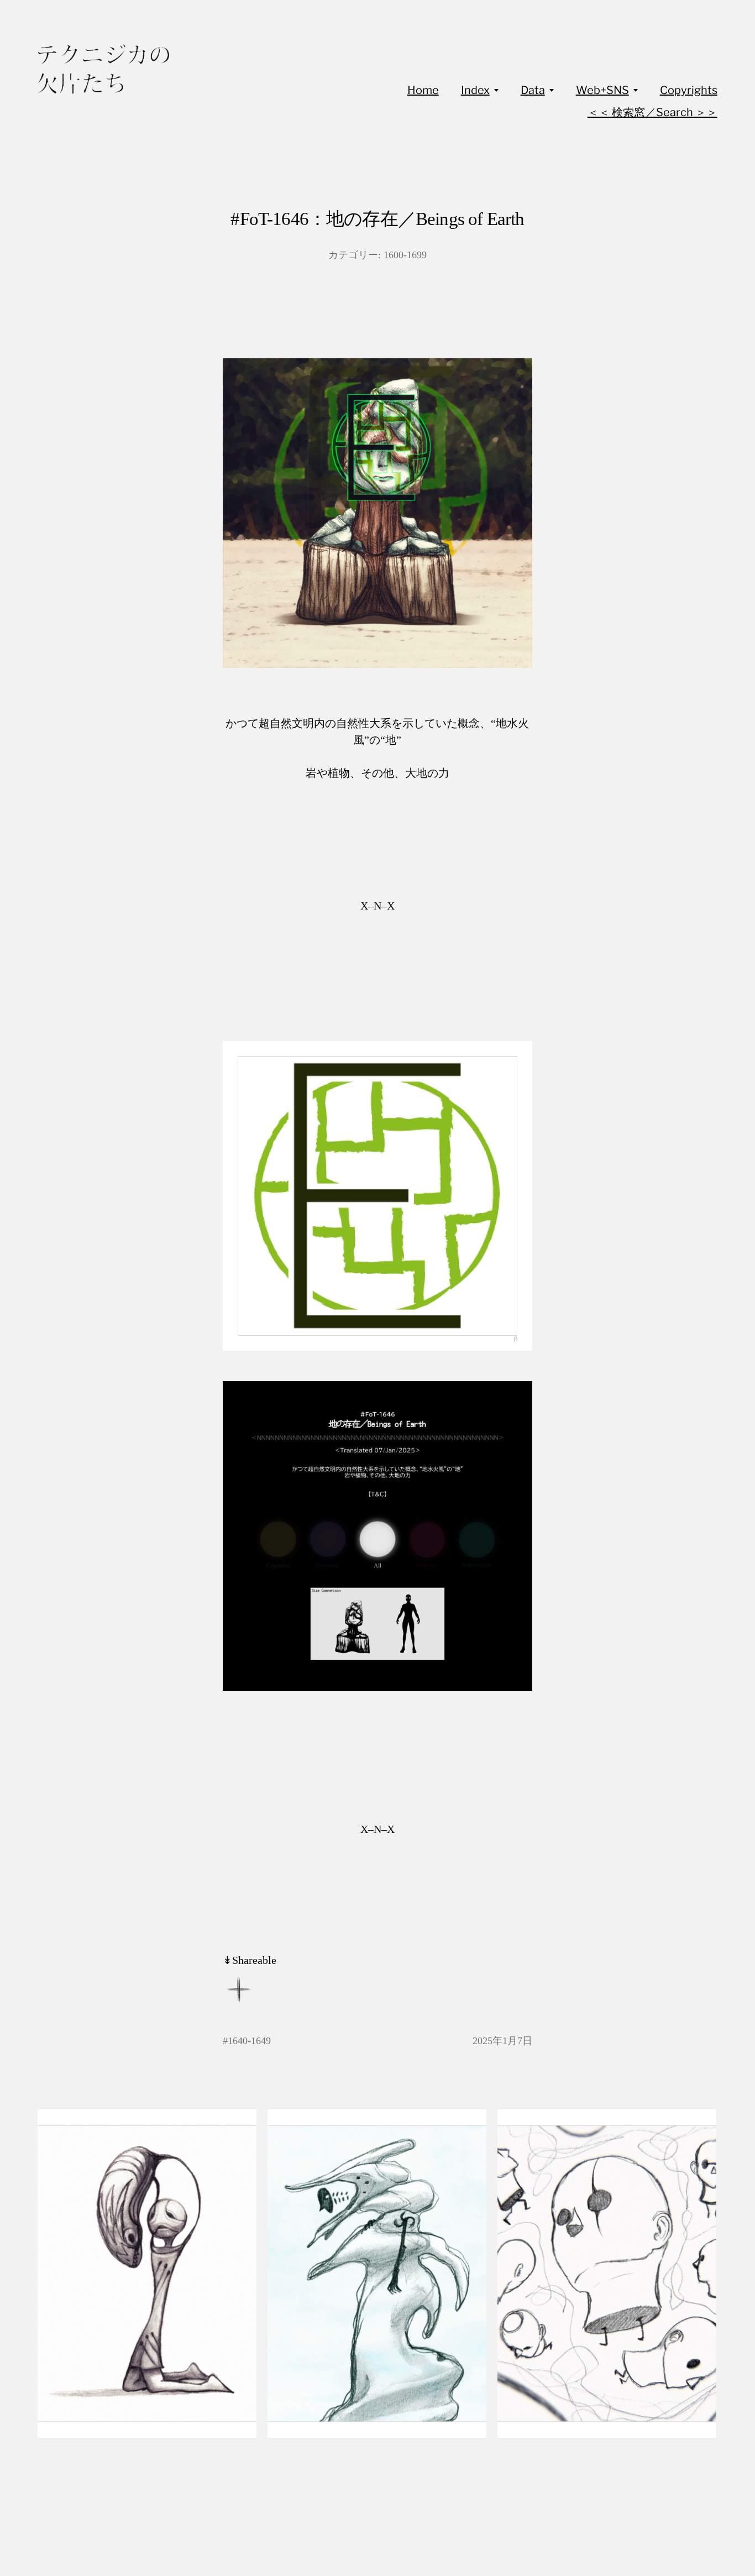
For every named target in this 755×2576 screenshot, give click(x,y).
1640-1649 (249, 2041)
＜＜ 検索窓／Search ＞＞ (652, 112)
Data (533, 90)
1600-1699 (405, 255)
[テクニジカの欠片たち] (103, 69)
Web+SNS (602, 90)
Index (475, 90)
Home (423, 90)
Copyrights (689, 90)
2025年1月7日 (502, 2041)
